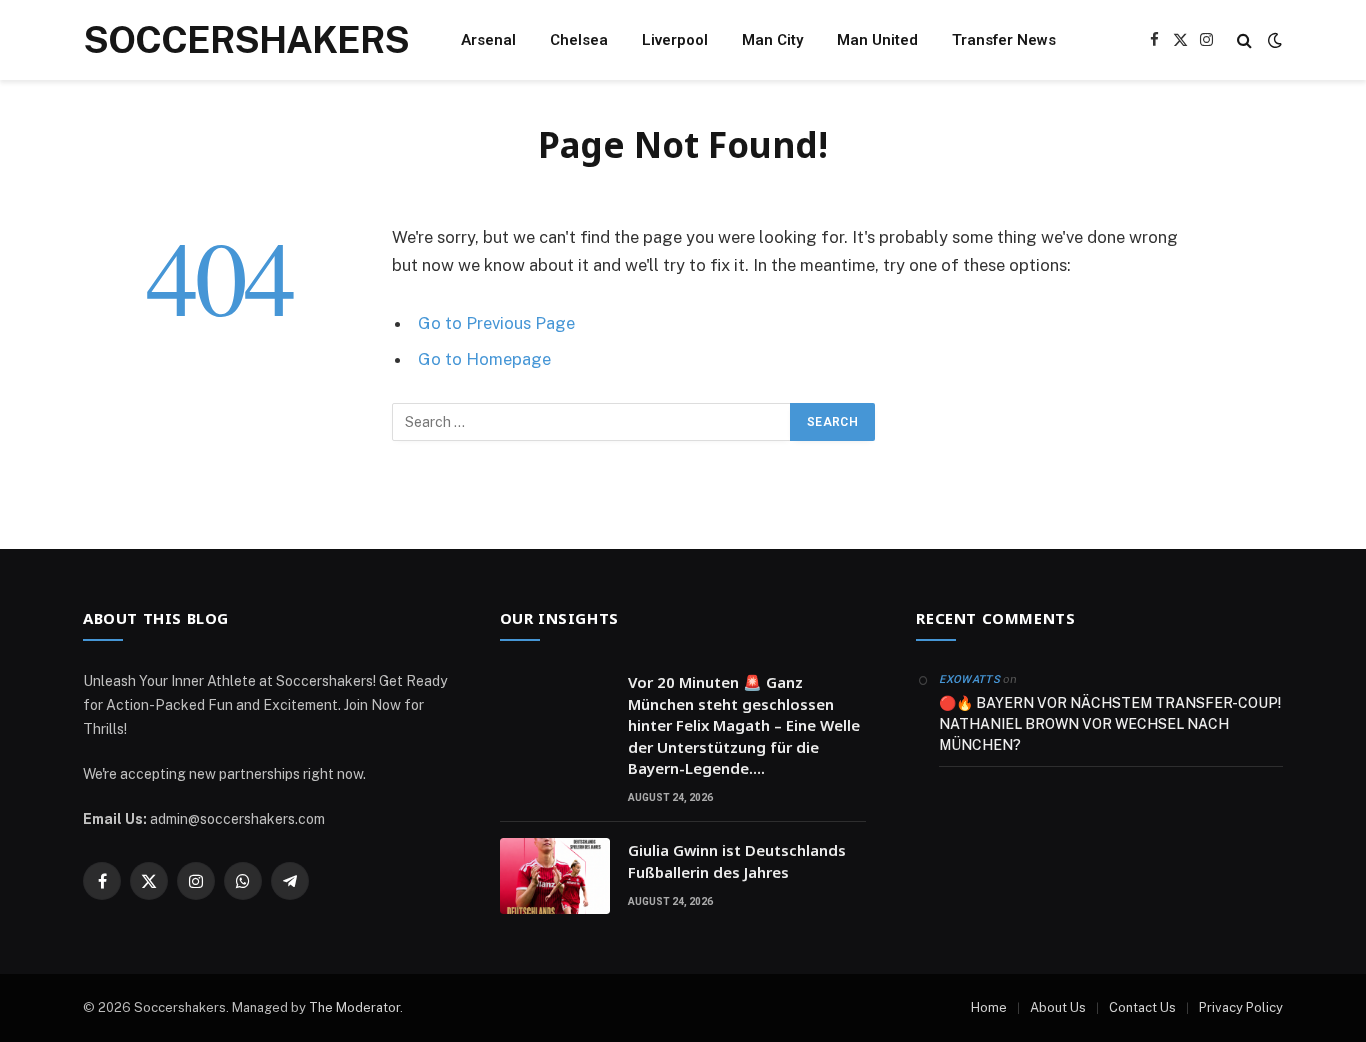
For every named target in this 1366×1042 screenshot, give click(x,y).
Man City (772, 40)
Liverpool (675, 40)
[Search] (1244, 40)
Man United (877, 40)
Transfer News (1004, 40)
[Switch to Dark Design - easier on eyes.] (1273, 40)
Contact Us (1142, 1007)
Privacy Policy (1241, 1007)
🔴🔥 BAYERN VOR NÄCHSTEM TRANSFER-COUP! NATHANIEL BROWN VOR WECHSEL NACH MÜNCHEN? (1110, 724)
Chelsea (579, 40)
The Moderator (354, 1007)
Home (989, 1007)
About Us (1058, 1007)
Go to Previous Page (496, 323)
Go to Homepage (484, 359)
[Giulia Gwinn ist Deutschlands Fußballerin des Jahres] (555, 876)
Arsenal (488, 40)
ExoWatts (969, 679)
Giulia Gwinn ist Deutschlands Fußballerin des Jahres (737, 860)
